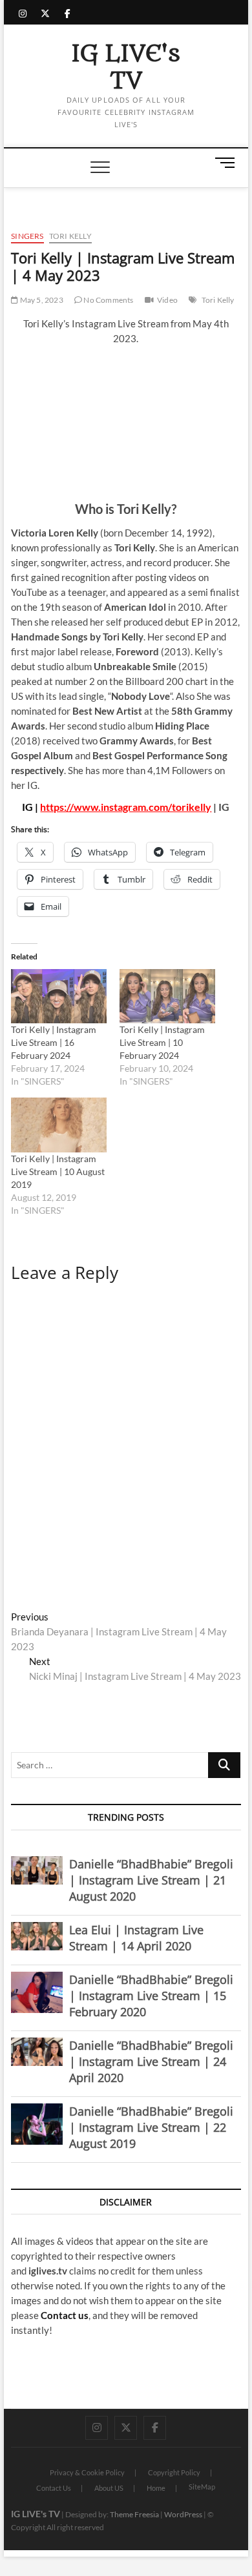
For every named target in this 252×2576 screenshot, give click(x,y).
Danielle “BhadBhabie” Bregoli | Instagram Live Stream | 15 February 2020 (151, 1996)
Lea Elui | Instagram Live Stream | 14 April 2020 (136, 1938)
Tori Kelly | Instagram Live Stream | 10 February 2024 (162, 1042)
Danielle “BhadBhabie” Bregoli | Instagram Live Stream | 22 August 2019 (151, 2127)
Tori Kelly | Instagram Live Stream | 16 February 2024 (54, 1042)
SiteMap (202, 2487)
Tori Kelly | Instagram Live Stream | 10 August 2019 (58, 1171)
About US (109, 2488)
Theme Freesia (134, 2514)
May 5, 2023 (40, 300)
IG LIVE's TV (126, 67)
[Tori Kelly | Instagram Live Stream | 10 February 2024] (167, 996)
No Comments (108, 300)
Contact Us (54, 2488)
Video (167, 300)
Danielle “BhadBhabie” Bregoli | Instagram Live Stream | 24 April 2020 (151, 2061)
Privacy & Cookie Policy (87, 2472)
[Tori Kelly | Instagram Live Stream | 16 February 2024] (59, 996)
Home (156, 2488)
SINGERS (27, 236)
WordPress (183, 2514)
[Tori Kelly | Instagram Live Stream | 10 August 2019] (59, 1125)
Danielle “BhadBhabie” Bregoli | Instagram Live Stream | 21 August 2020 (151, 1880)
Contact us (65, 2315)
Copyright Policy (174, 2472)
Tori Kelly (70, 236)
